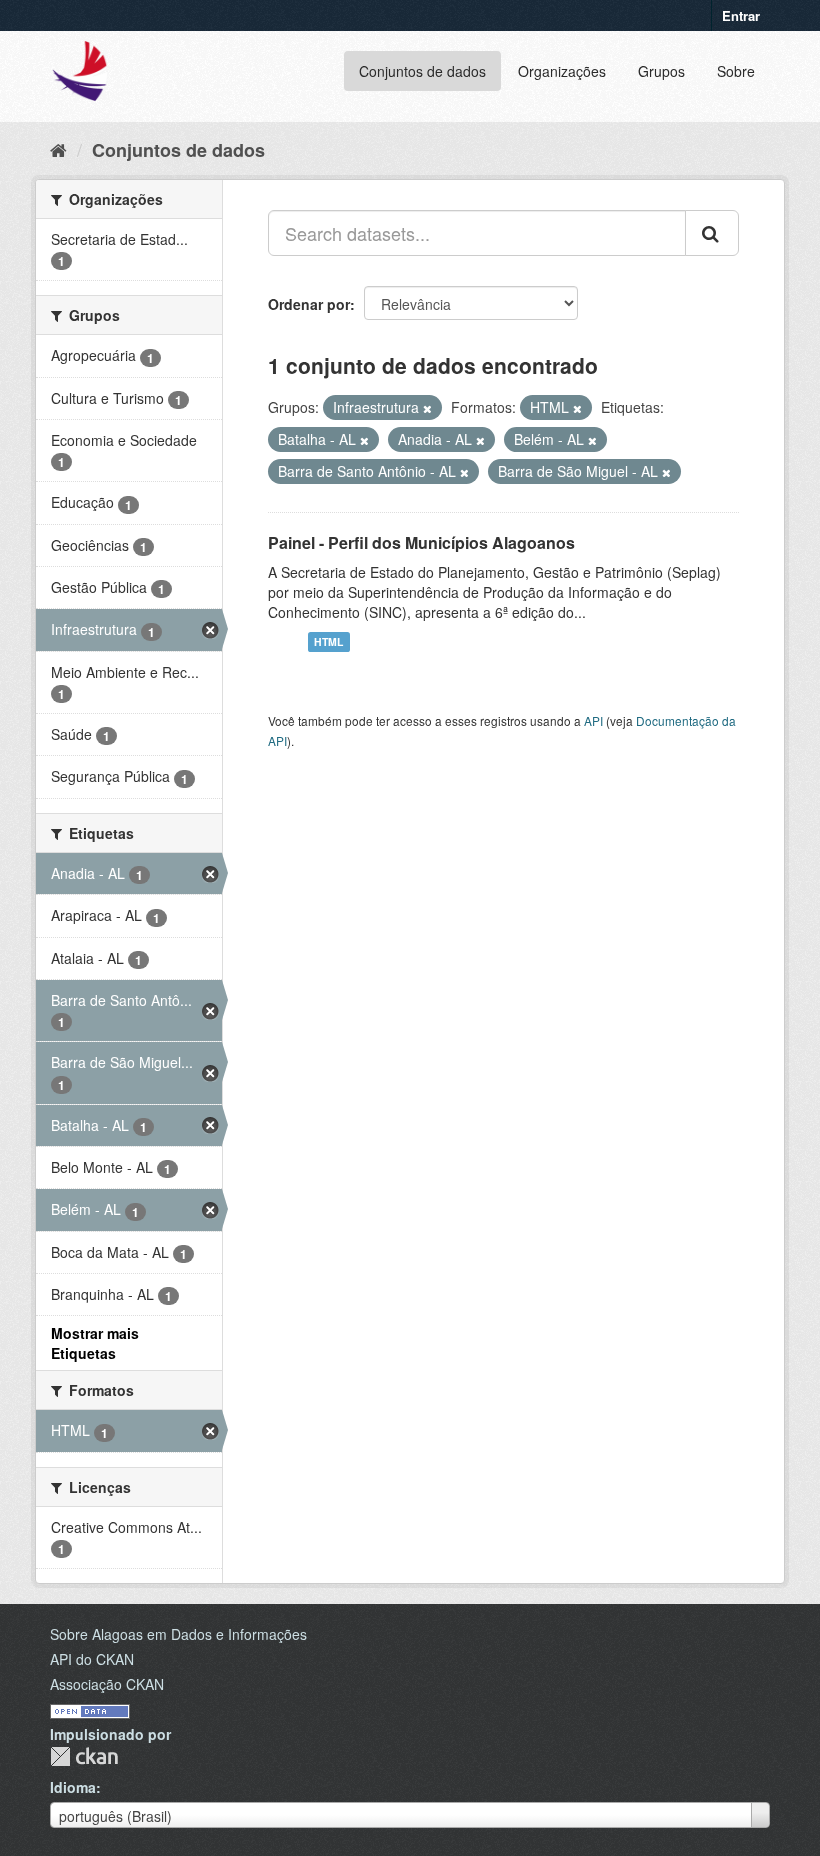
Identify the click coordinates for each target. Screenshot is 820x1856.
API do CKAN (92, 1659)
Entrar (741, 15)
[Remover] (427, 408)
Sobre (736, 71)
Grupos (661, 71)
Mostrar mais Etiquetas (95, 1343)
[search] (712, 233)
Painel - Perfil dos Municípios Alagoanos (421, 542)
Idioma (73, 1787)
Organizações (562, 71)
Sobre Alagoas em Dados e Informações (178, 1634)
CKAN (84, 1756)
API (593, 720)
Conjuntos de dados (422, 71)
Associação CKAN (107, 1684)
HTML (328, 641)
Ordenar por (309, 304)
